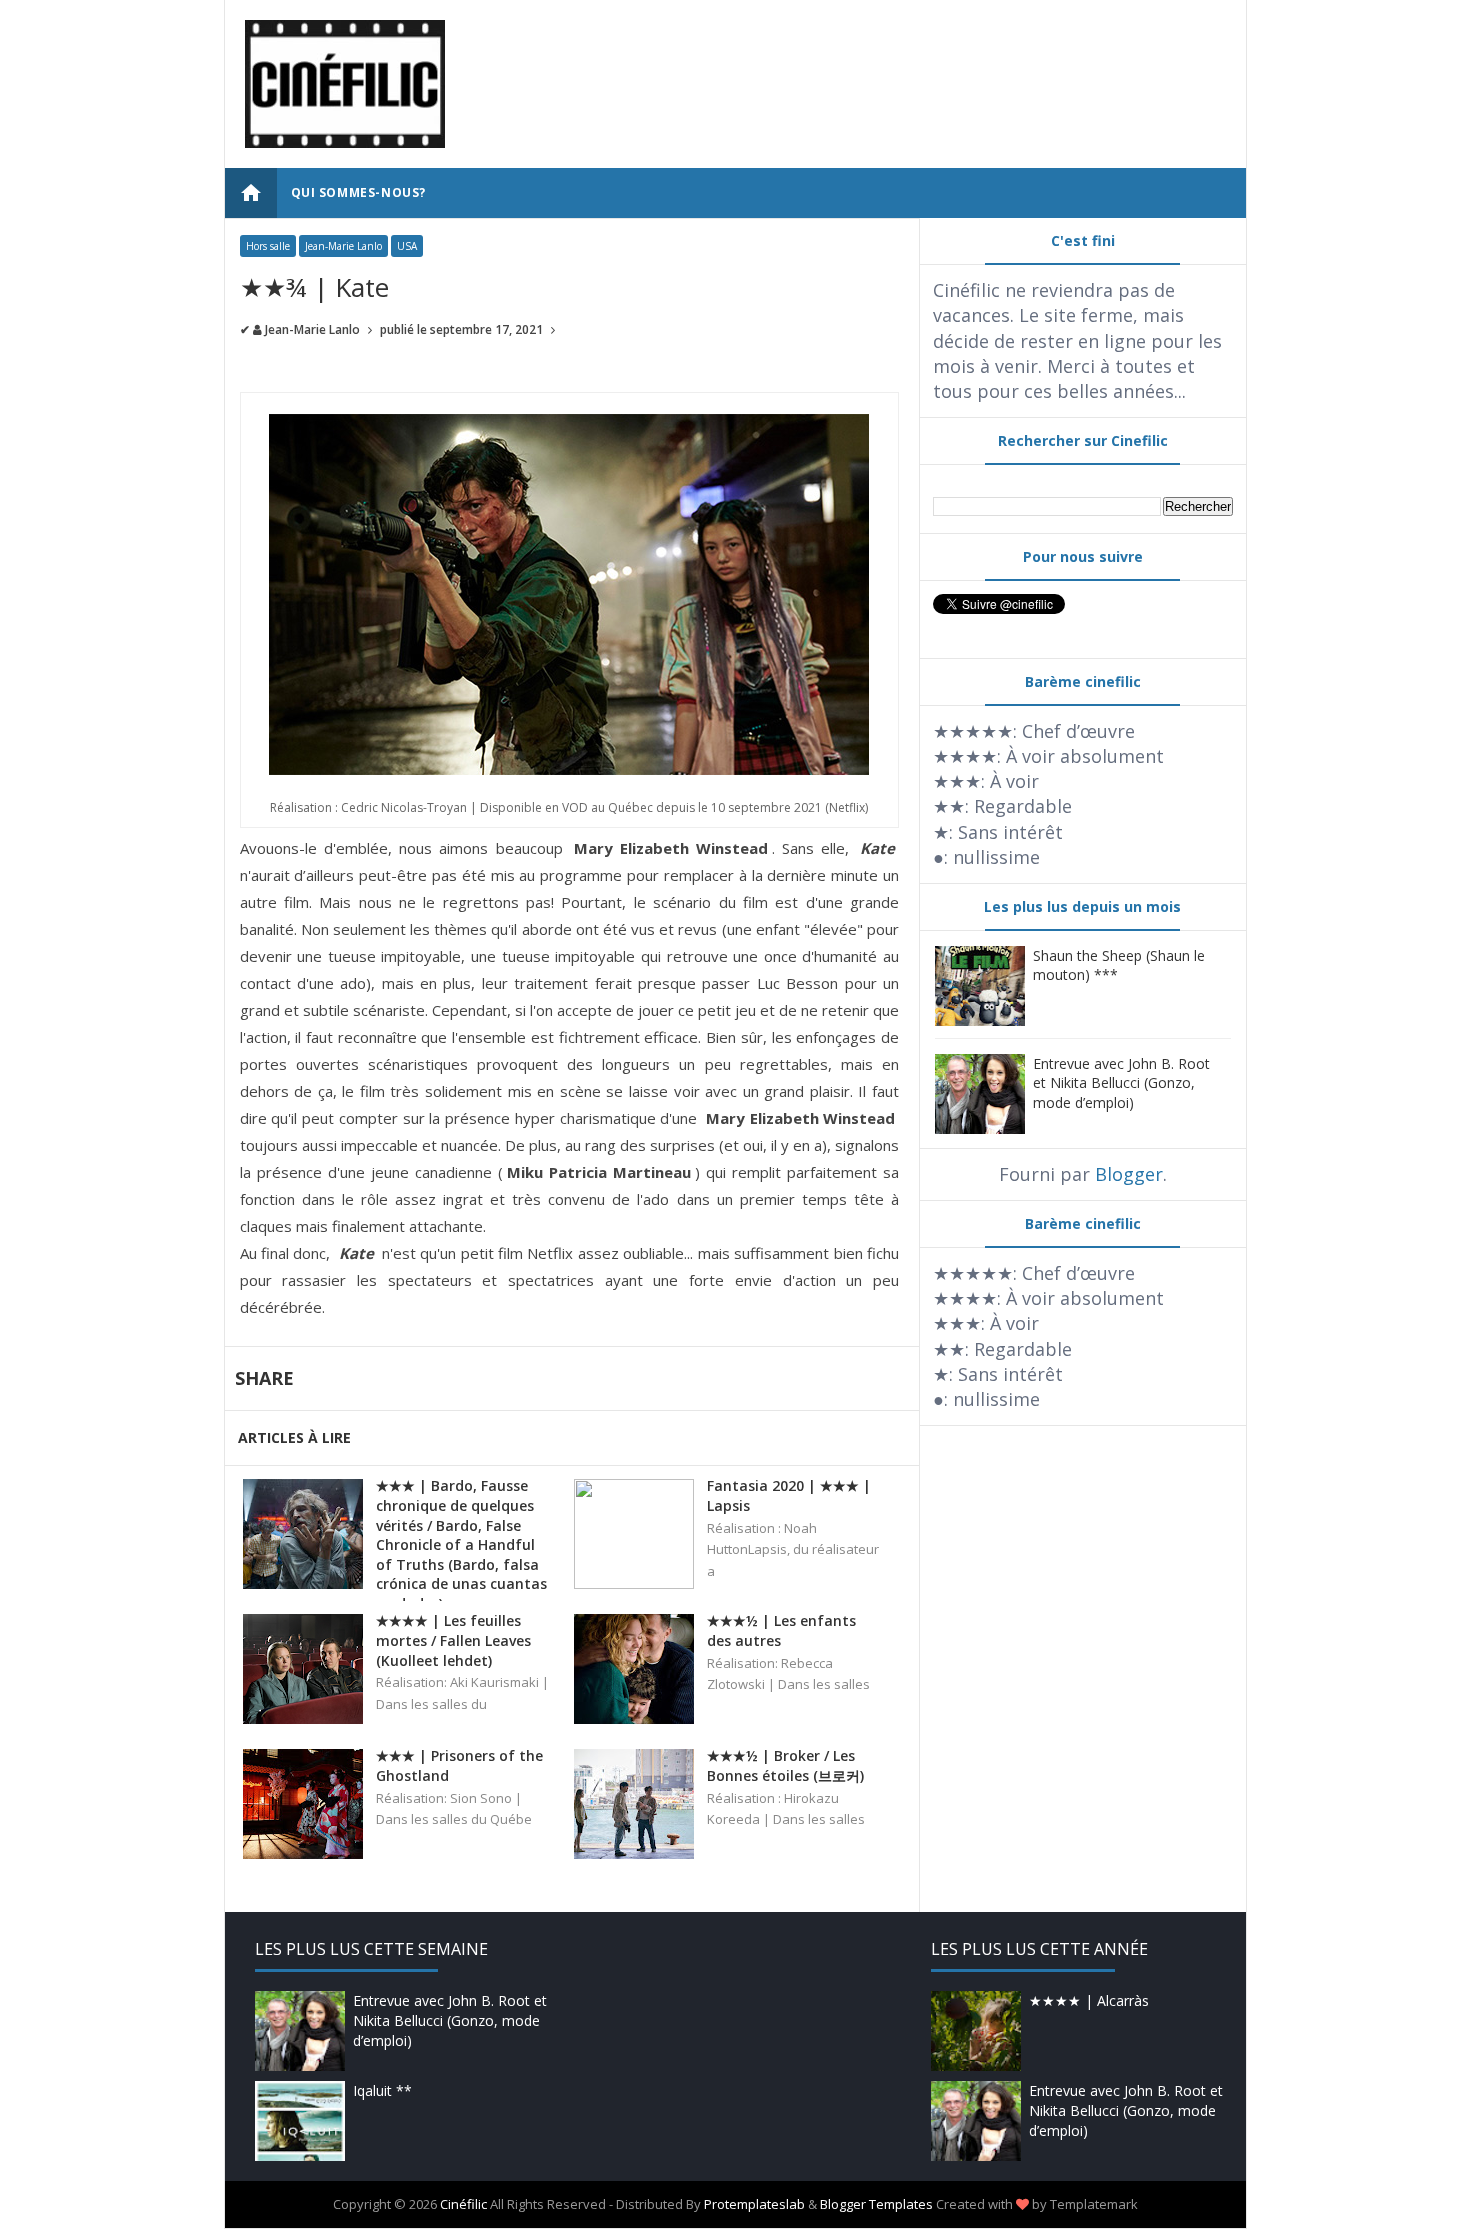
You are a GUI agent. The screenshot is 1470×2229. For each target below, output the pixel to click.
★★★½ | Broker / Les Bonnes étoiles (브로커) (785, 1765)
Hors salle (268, 246)
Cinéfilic (463, 2204)
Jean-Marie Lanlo (343, 246)
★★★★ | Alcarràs (1089, 2000)
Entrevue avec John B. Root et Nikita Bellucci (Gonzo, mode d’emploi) (1121, 1083)
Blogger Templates (876, 2204)
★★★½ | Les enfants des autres (781, 1630)
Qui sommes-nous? (359, 192)
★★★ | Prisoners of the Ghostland (459, 1765)
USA (407, 246)
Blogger (1129, 1174)
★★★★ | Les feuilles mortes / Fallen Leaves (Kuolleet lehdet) (453, 1640)
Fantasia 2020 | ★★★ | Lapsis (789, 1495)
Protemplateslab (754, 2204)
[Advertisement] (862, 65)
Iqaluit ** (382, 2090)
